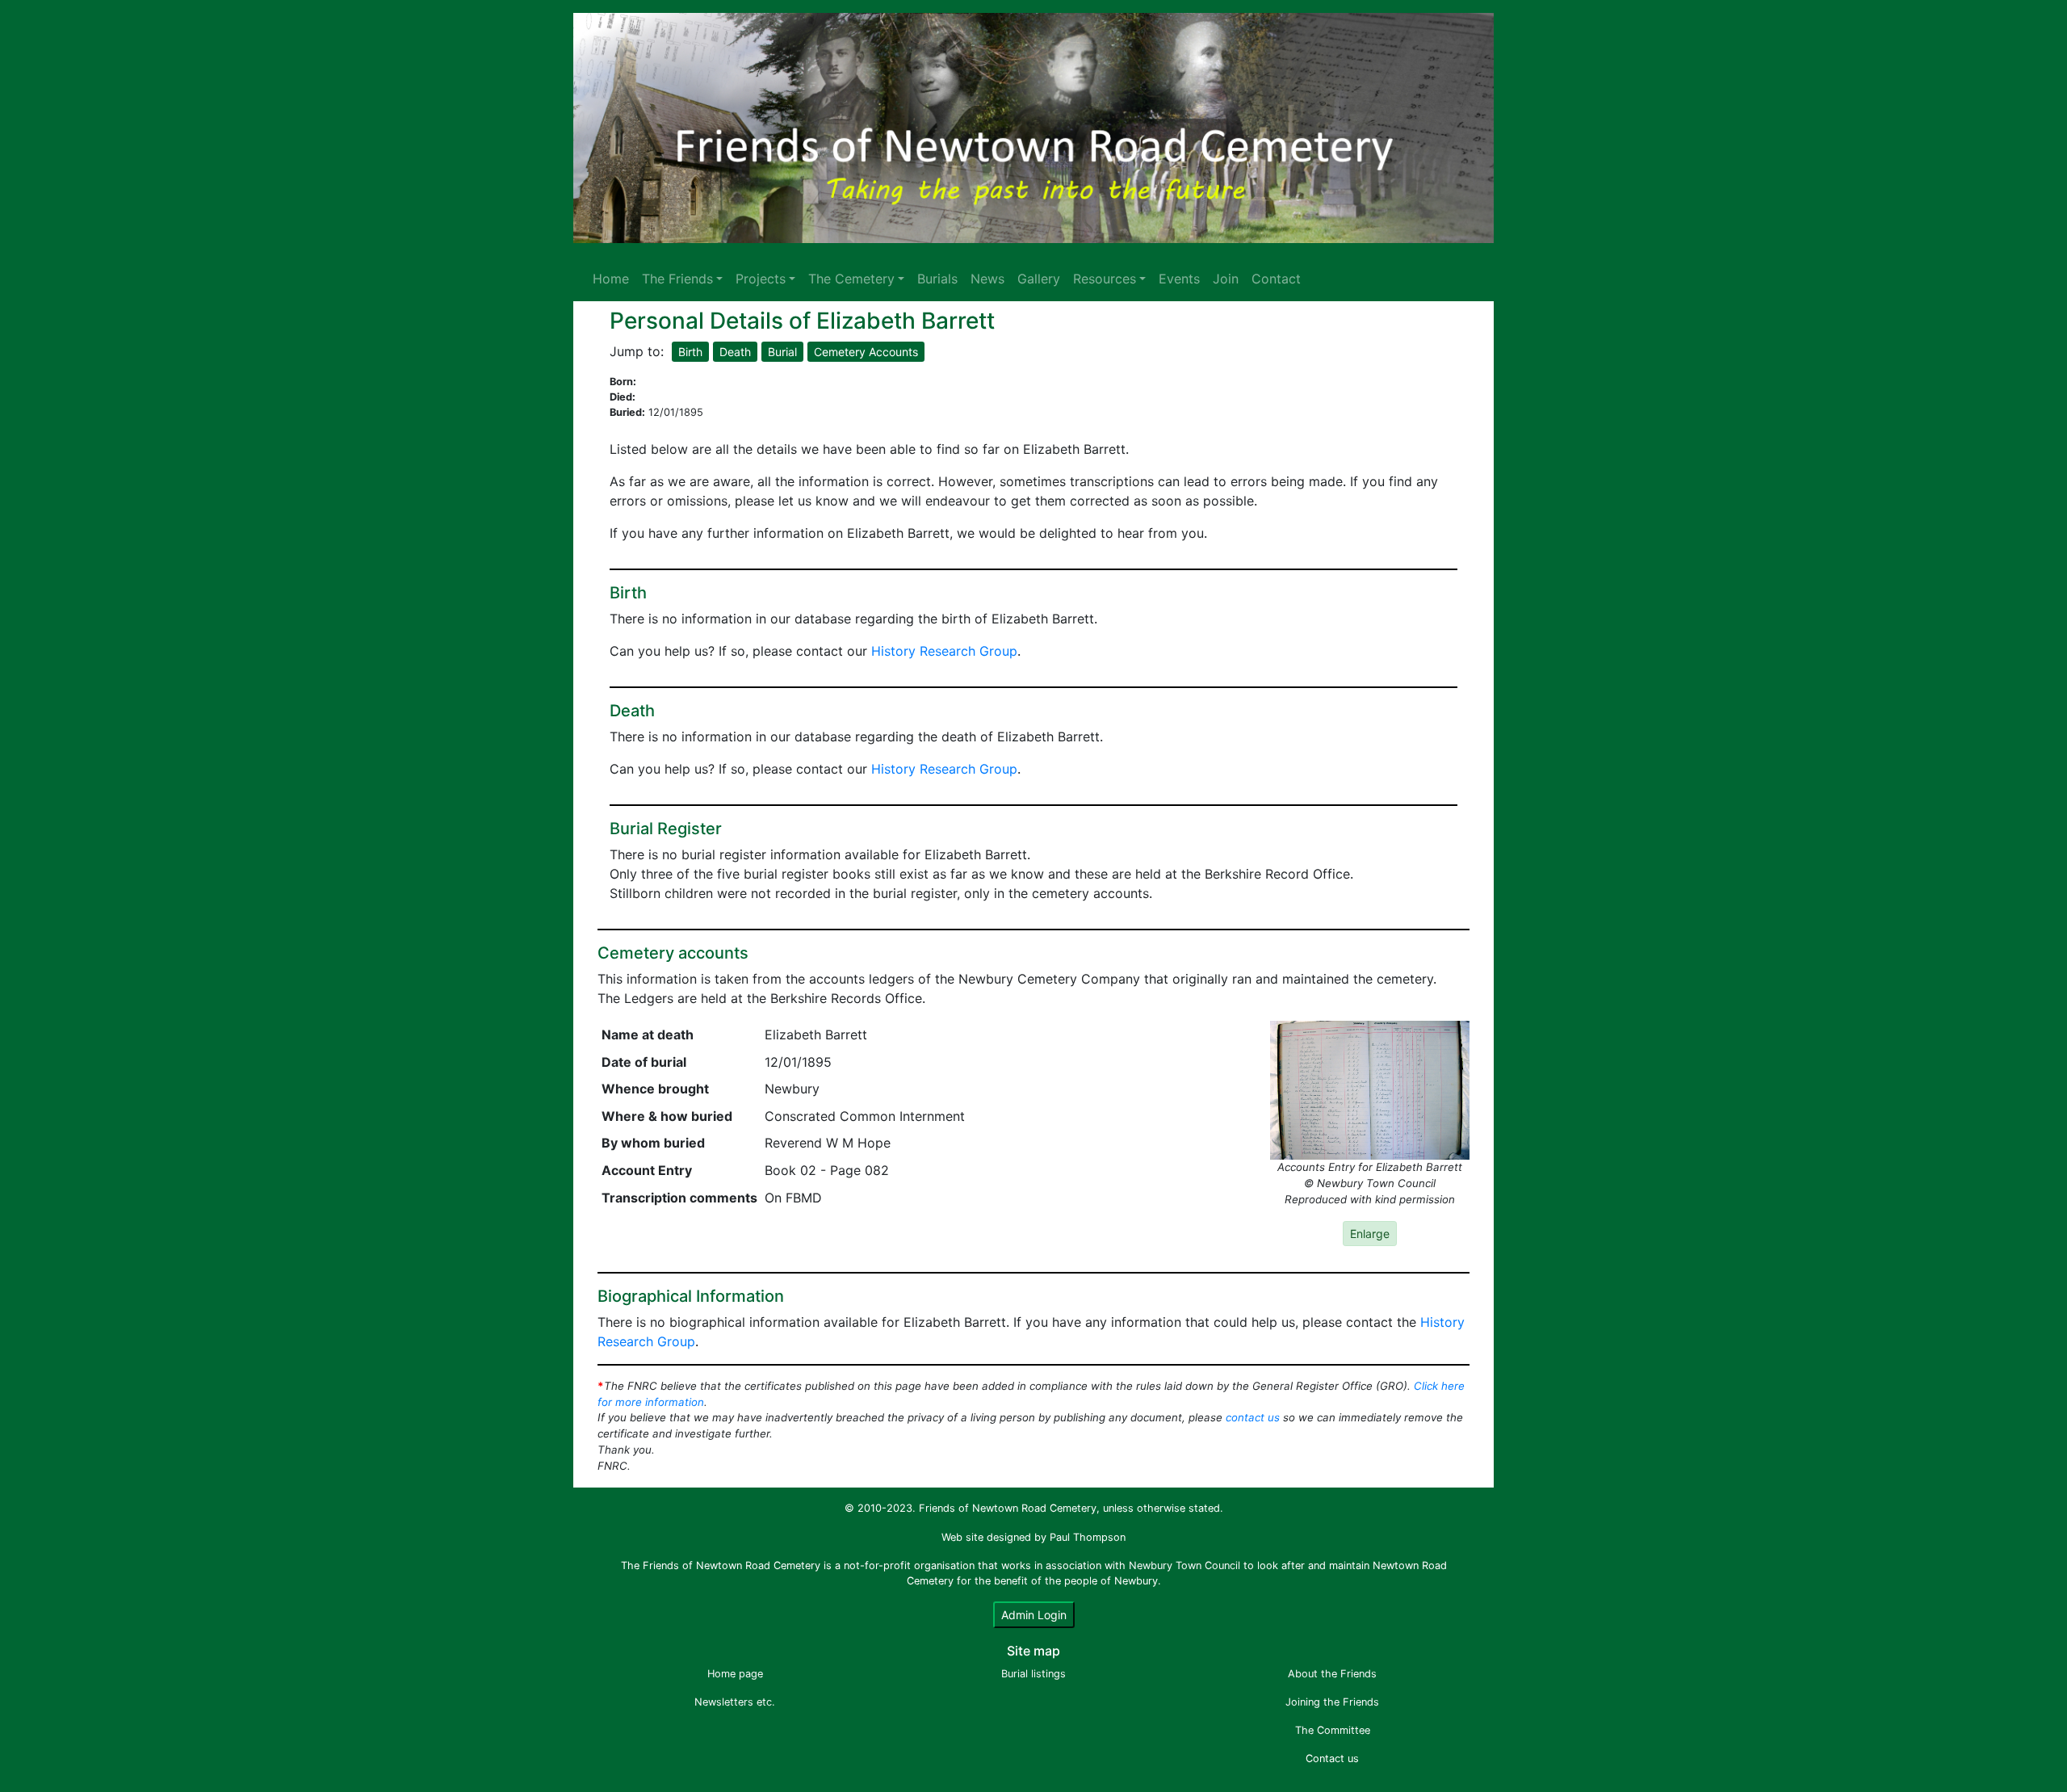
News (987, 279)
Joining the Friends (1332, 1702)
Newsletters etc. (735, 1702)
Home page (735, 1674)
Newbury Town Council (1184, 1565)
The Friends (677, 279)
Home (611, 279)
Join (1226, 279)
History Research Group (944, 651)
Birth (690, 352)
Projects (761, 279)
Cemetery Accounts (866, 352)
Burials (937, 279)
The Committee (1333, 1730)
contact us (1253, 1417)
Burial (782, 352)
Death (735, 352)
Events (1179, 279)
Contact (1276, 279)
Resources (1105, 279)
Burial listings (1033, 1674)
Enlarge (1370, 1234)
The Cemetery (851, 279)
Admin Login (1034, 1615)
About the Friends (1332, 1674)
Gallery (1039, 279)
